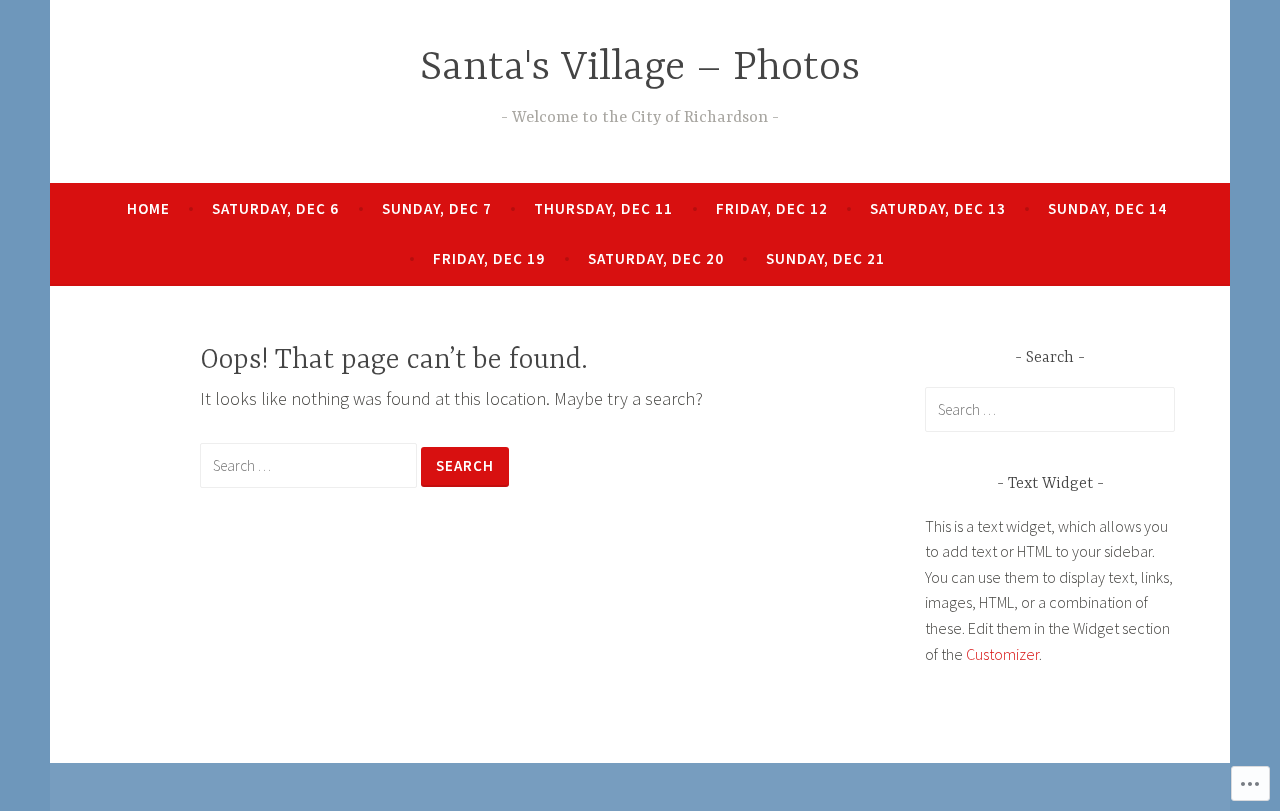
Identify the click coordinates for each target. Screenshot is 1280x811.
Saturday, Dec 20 (656, 258)
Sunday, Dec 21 (825, 258)
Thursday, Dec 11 (603, 208)
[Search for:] (310, 464)
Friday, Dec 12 (772, 208)
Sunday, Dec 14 (1107, 208)
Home (148, 208)
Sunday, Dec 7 (437, 208)
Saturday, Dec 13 (938, 208)
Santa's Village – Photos (640, 68)
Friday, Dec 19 (489, 258)
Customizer (1002, 654)
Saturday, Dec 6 (275, 208)
